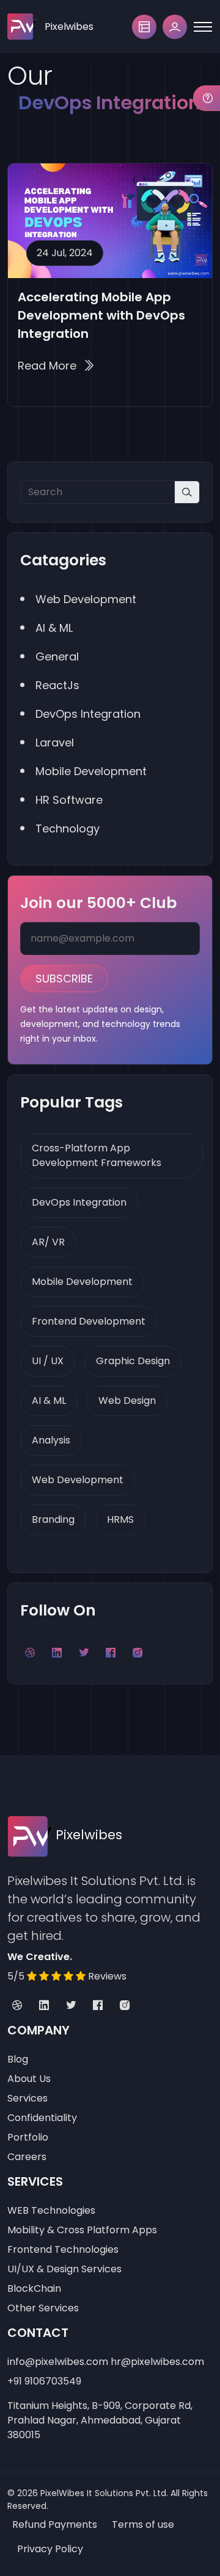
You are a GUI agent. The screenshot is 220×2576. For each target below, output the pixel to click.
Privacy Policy (50, 2549)
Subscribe (64, 979)
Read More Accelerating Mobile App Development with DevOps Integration (56, 366)
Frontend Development (89, 1321)
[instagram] (125, 2006)
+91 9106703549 (44, 2381)
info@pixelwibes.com (58, 2362)
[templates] (144, 27)
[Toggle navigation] (203, 27)
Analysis (51, 1440)
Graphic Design (133, 1361)
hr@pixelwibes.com (157, 2362)
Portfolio (28, 2137)
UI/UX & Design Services (64, 2269)
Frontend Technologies (63, 2249)
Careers (27, 2157)
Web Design (127, 1401)
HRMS (120, 1519)
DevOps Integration (79, 1202)
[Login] (175, 27)
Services (28, 2098)
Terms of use (143, 2524)
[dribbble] (17, 2006)
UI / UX (48, 1361)
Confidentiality (42, 2118)
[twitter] (71, 2006)
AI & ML (49, 1401)
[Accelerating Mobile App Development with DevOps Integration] (110, 221)
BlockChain (34, 2288)
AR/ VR (48, 1242)
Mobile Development (82, 1282)
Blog (18, 2059)
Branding (53, 1519)
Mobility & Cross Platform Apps (82, 2230)
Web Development (78, 1480)
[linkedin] (44, 2006)
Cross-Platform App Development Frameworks (97, 1155)
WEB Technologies (51, 2210)
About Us (29, 2079)
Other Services (43, 2308)
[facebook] (98, 2006)
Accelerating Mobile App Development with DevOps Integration (101, 315)
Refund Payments (55, 2524)
